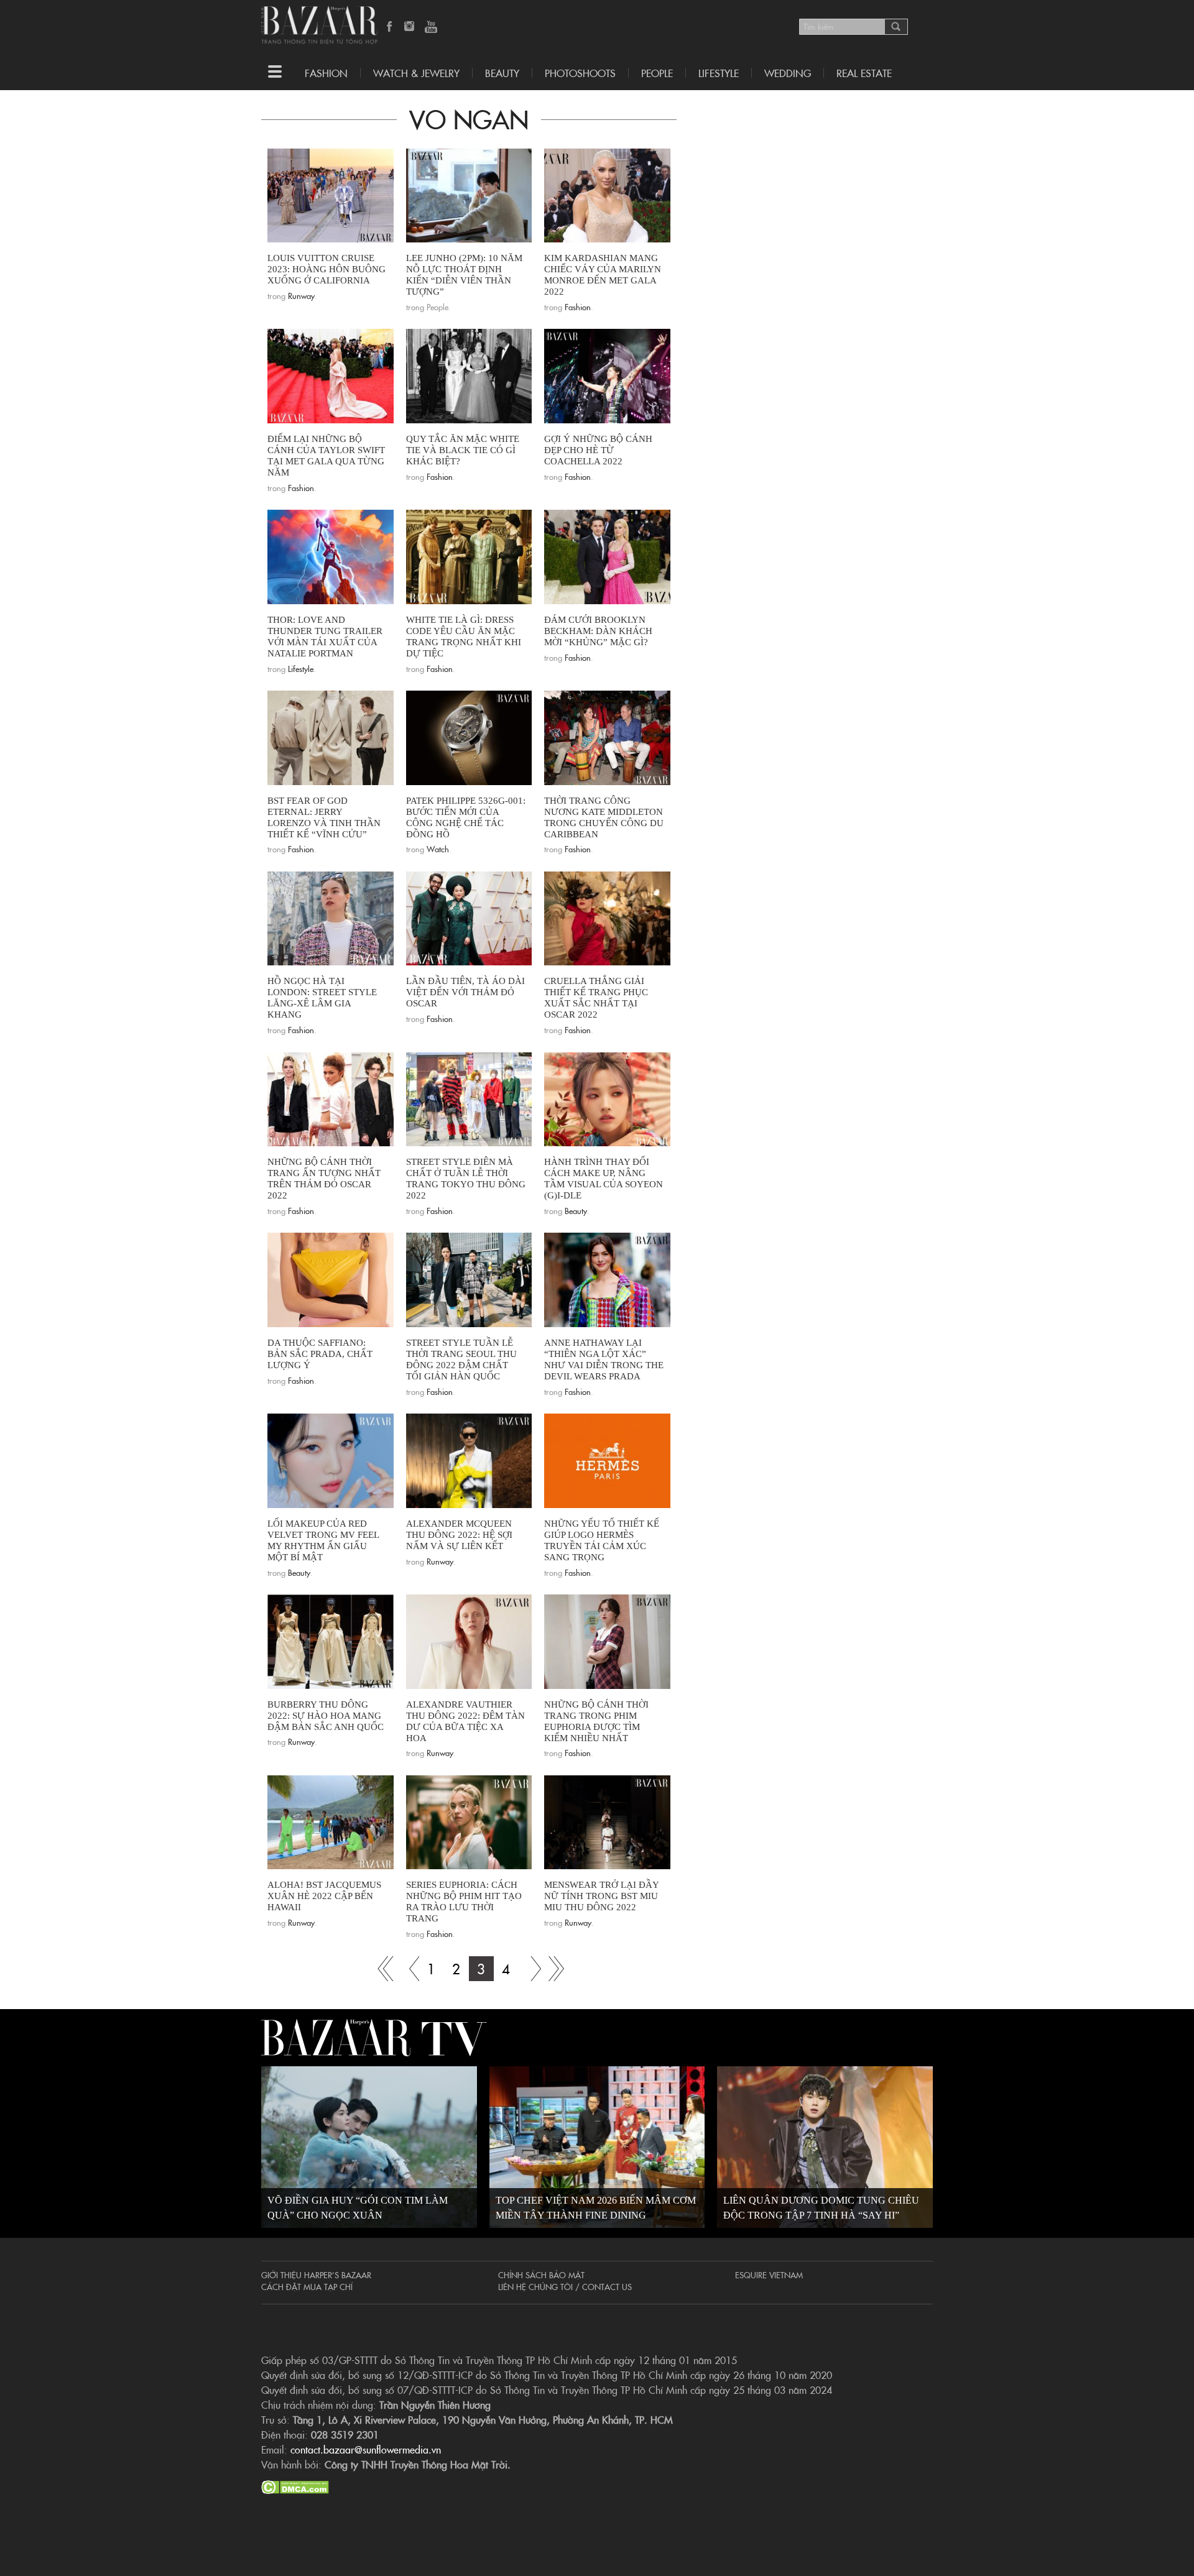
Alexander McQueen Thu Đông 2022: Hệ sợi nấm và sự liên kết (459, 1535)
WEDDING (788, 73)
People (657, 73)
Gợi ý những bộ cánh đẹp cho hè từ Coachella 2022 (598, 450)
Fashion (326, 73)
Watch (438, 849)
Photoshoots (580, 73)
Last (556, 1969)
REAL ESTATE (864, 73)
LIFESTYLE (719, 73)
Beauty (502, 73)
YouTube (431, 27)
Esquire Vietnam (769, 2275)
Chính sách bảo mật (541, 2275)
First (382, 1969)
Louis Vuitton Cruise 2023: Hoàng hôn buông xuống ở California (326, 269)
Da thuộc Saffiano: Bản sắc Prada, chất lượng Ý (320, 1354)
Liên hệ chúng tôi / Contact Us (565, 2286)
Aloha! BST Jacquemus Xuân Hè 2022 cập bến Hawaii (324, 1896)
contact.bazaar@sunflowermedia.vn (366, 2449)
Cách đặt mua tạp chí (307, 2286)
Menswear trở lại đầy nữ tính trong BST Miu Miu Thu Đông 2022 (601, 1896)
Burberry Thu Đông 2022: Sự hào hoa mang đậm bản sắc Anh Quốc (326, 1716)
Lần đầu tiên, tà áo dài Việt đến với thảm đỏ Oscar (465, 992)
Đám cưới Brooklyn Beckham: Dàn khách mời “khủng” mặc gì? (598, 631)
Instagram (410, 27)
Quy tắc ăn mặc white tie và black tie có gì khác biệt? (463, 450)
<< (407, 1969)
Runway (301, 295)
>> (531, 1969)
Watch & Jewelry (416, 73)
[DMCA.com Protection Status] (295, 2485)
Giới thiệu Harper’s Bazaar (316, 2275)
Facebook (390, 27)
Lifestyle (301, 668)
